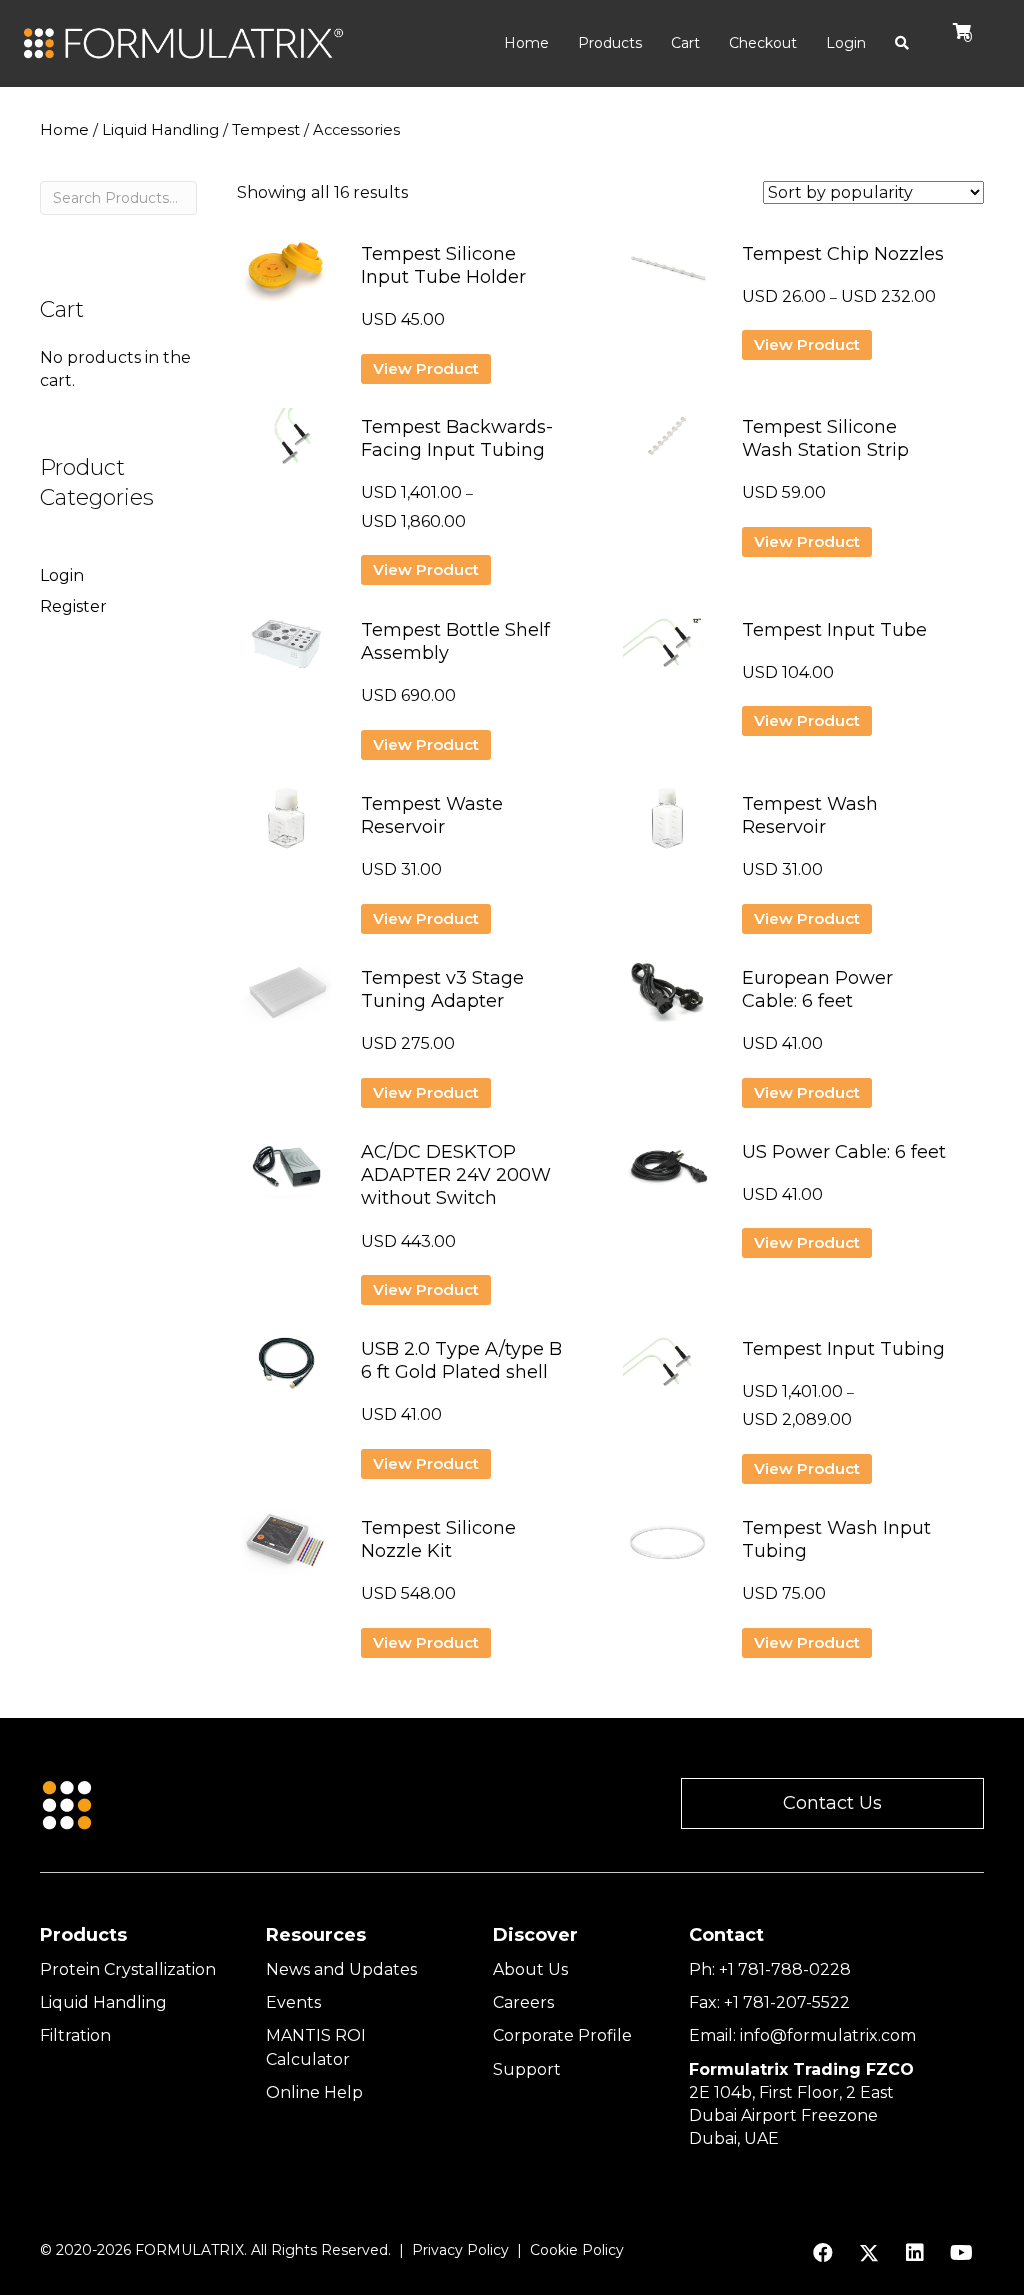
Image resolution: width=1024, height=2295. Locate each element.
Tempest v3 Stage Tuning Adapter (442, 989)
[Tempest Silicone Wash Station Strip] (667, 446)
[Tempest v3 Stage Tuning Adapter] (286, 1000)
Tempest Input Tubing (843, 1349)
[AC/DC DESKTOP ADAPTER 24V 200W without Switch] (286, 1174)
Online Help (314, 2092)
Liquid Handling (160, 130)
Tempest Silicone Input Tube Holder (443, 265)
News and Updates (341, 1969)
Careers (523, 2002)
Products (610, 43)
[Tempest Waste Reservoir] (286, 826)
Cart (685, 43)
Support (527, 2069)
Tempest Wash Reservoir (810, 815)
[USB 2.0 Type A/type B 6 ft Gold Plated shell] (286, 1371)
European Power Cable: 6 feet (817, 989)
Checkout (763, 43)
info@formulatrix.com (828, 2035)
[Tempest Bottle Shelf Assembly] (286, 652)
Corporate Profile (562, 2035)
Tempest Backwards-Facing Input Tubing (457, 438)
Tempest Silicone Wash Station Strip (825, 438)
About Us (530, 1969)
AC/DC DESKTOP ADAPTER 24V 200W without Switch (456, 1175)
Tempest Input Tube (834, 630)
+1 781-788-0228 (785, 1969)
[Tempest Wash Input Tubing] (667, 1550)
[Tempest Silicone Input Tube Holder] (286, 276)
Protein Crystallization (128, 1969)
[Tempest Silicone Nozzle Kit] (286, 1550)
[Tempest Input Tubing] (667, 1371)
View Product (426, 368)
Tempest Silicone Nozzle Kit (438, 1539)
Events (293, 2002)
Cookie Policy (577, 2250)
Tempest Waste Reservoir (432, 815)
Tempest (266, 130)
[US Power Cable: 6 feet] (667, 1174)
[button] (832, 1803)
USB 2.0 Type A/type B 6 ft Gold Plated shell (461, 1360)
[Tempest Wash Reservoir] (667, 826)
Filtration (75, 2035)
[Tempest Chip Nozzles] (667, 276)
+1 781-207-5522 (787, 2002)
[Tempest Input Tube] (667, 652)
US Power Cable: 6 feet (844, 1152)
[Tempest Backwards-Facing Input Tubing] (286, 449)
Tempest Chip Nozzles (843, 254)
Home (526, 43)
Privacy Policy (460, 2250)
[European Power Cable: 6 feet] (667, 1000)
